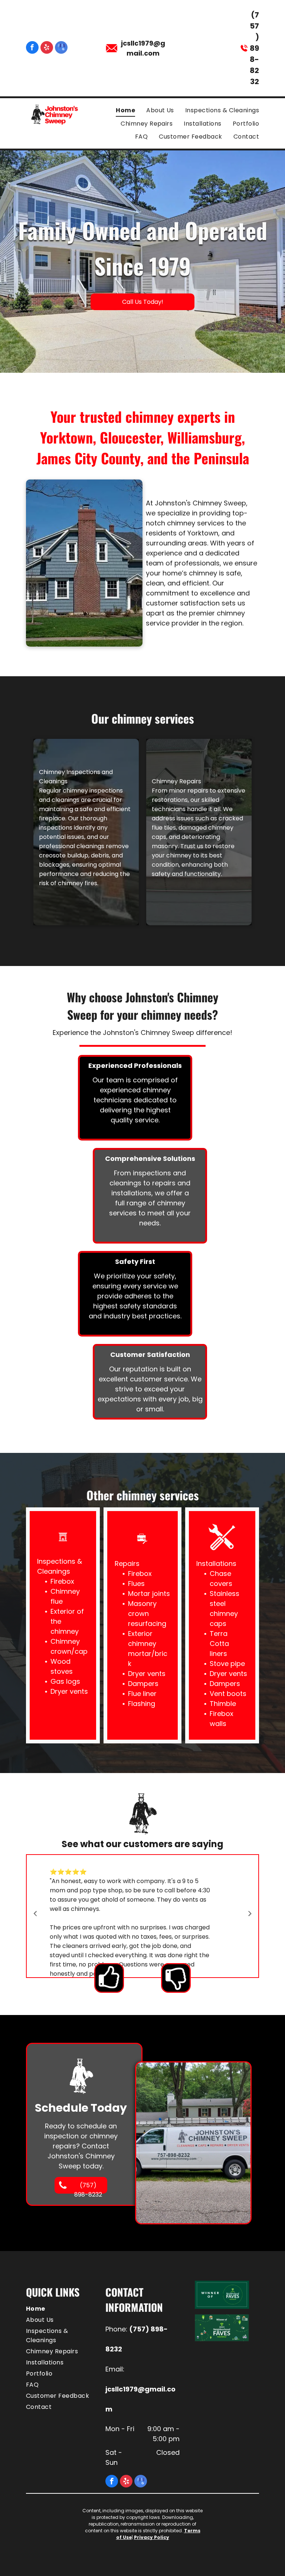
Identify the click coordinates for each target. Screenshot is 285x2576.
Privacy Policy (152, 2537)
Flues (136, 1584)
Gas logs (65, 1681)
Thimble (223, 1704)
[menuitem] (120, 110)
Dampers (143, 1684)
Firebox (62, 1581)
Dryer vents (69, 1691)
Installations (216, 1563)
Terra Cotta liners (219, 1644)
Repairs (127, 1563)
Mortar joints (149, 1594)
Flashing (142, 1704)
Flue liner (142, 1694)
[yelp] (47, 48)
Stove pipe (227, 1664)
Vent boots (228, 1694)
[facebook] (32, 48)
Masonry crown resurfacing (147, 1614)
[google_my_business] (61, 48)
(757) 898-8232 (254, 48)
